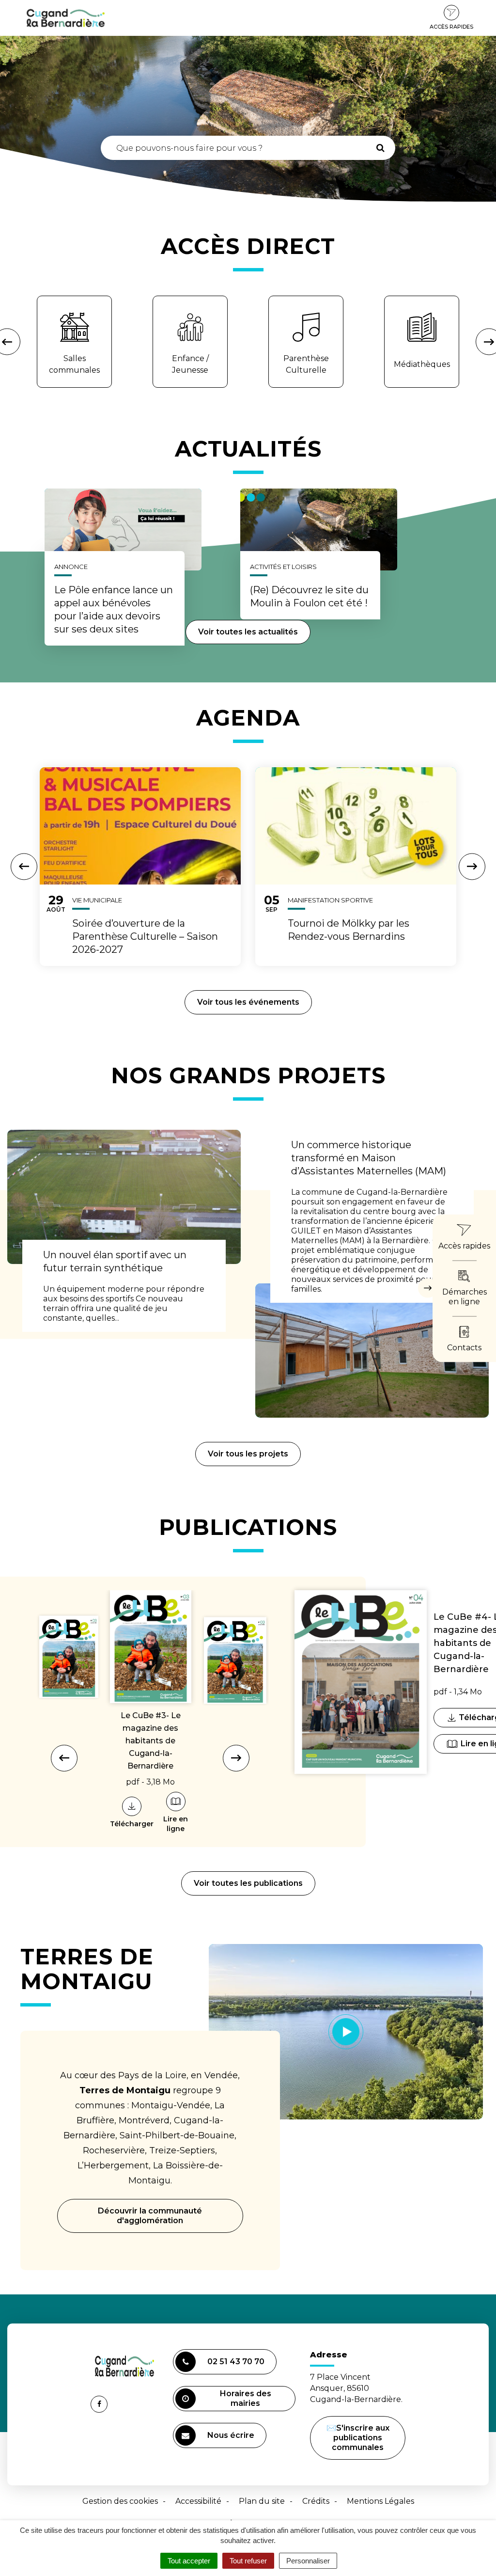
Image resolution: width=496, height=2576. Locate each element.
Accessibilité (198, 2501)
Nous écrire (232, 2439)
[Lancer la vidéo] (346, 2032)
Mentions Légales (380, 2501)
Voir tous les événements (248, 1002)
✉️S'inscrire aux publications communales (358, 2438)
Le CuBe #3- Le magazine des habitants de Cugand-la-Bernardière (151, 1741)
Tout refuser (248, 2561)
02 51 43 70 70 (236, 2362)
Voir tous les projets (248, 1454)
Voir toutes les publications (248, 1883)
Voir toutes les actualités (248, 632)
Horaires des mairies (246, 2398)
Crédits (316, 2501)
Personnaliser (308, 2561)
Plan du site (262, 2501)
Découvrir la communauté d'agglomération (150, 2216)
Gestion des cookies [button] (120, 2501)
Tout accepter (189, 2561)
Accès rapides (451, 27)
